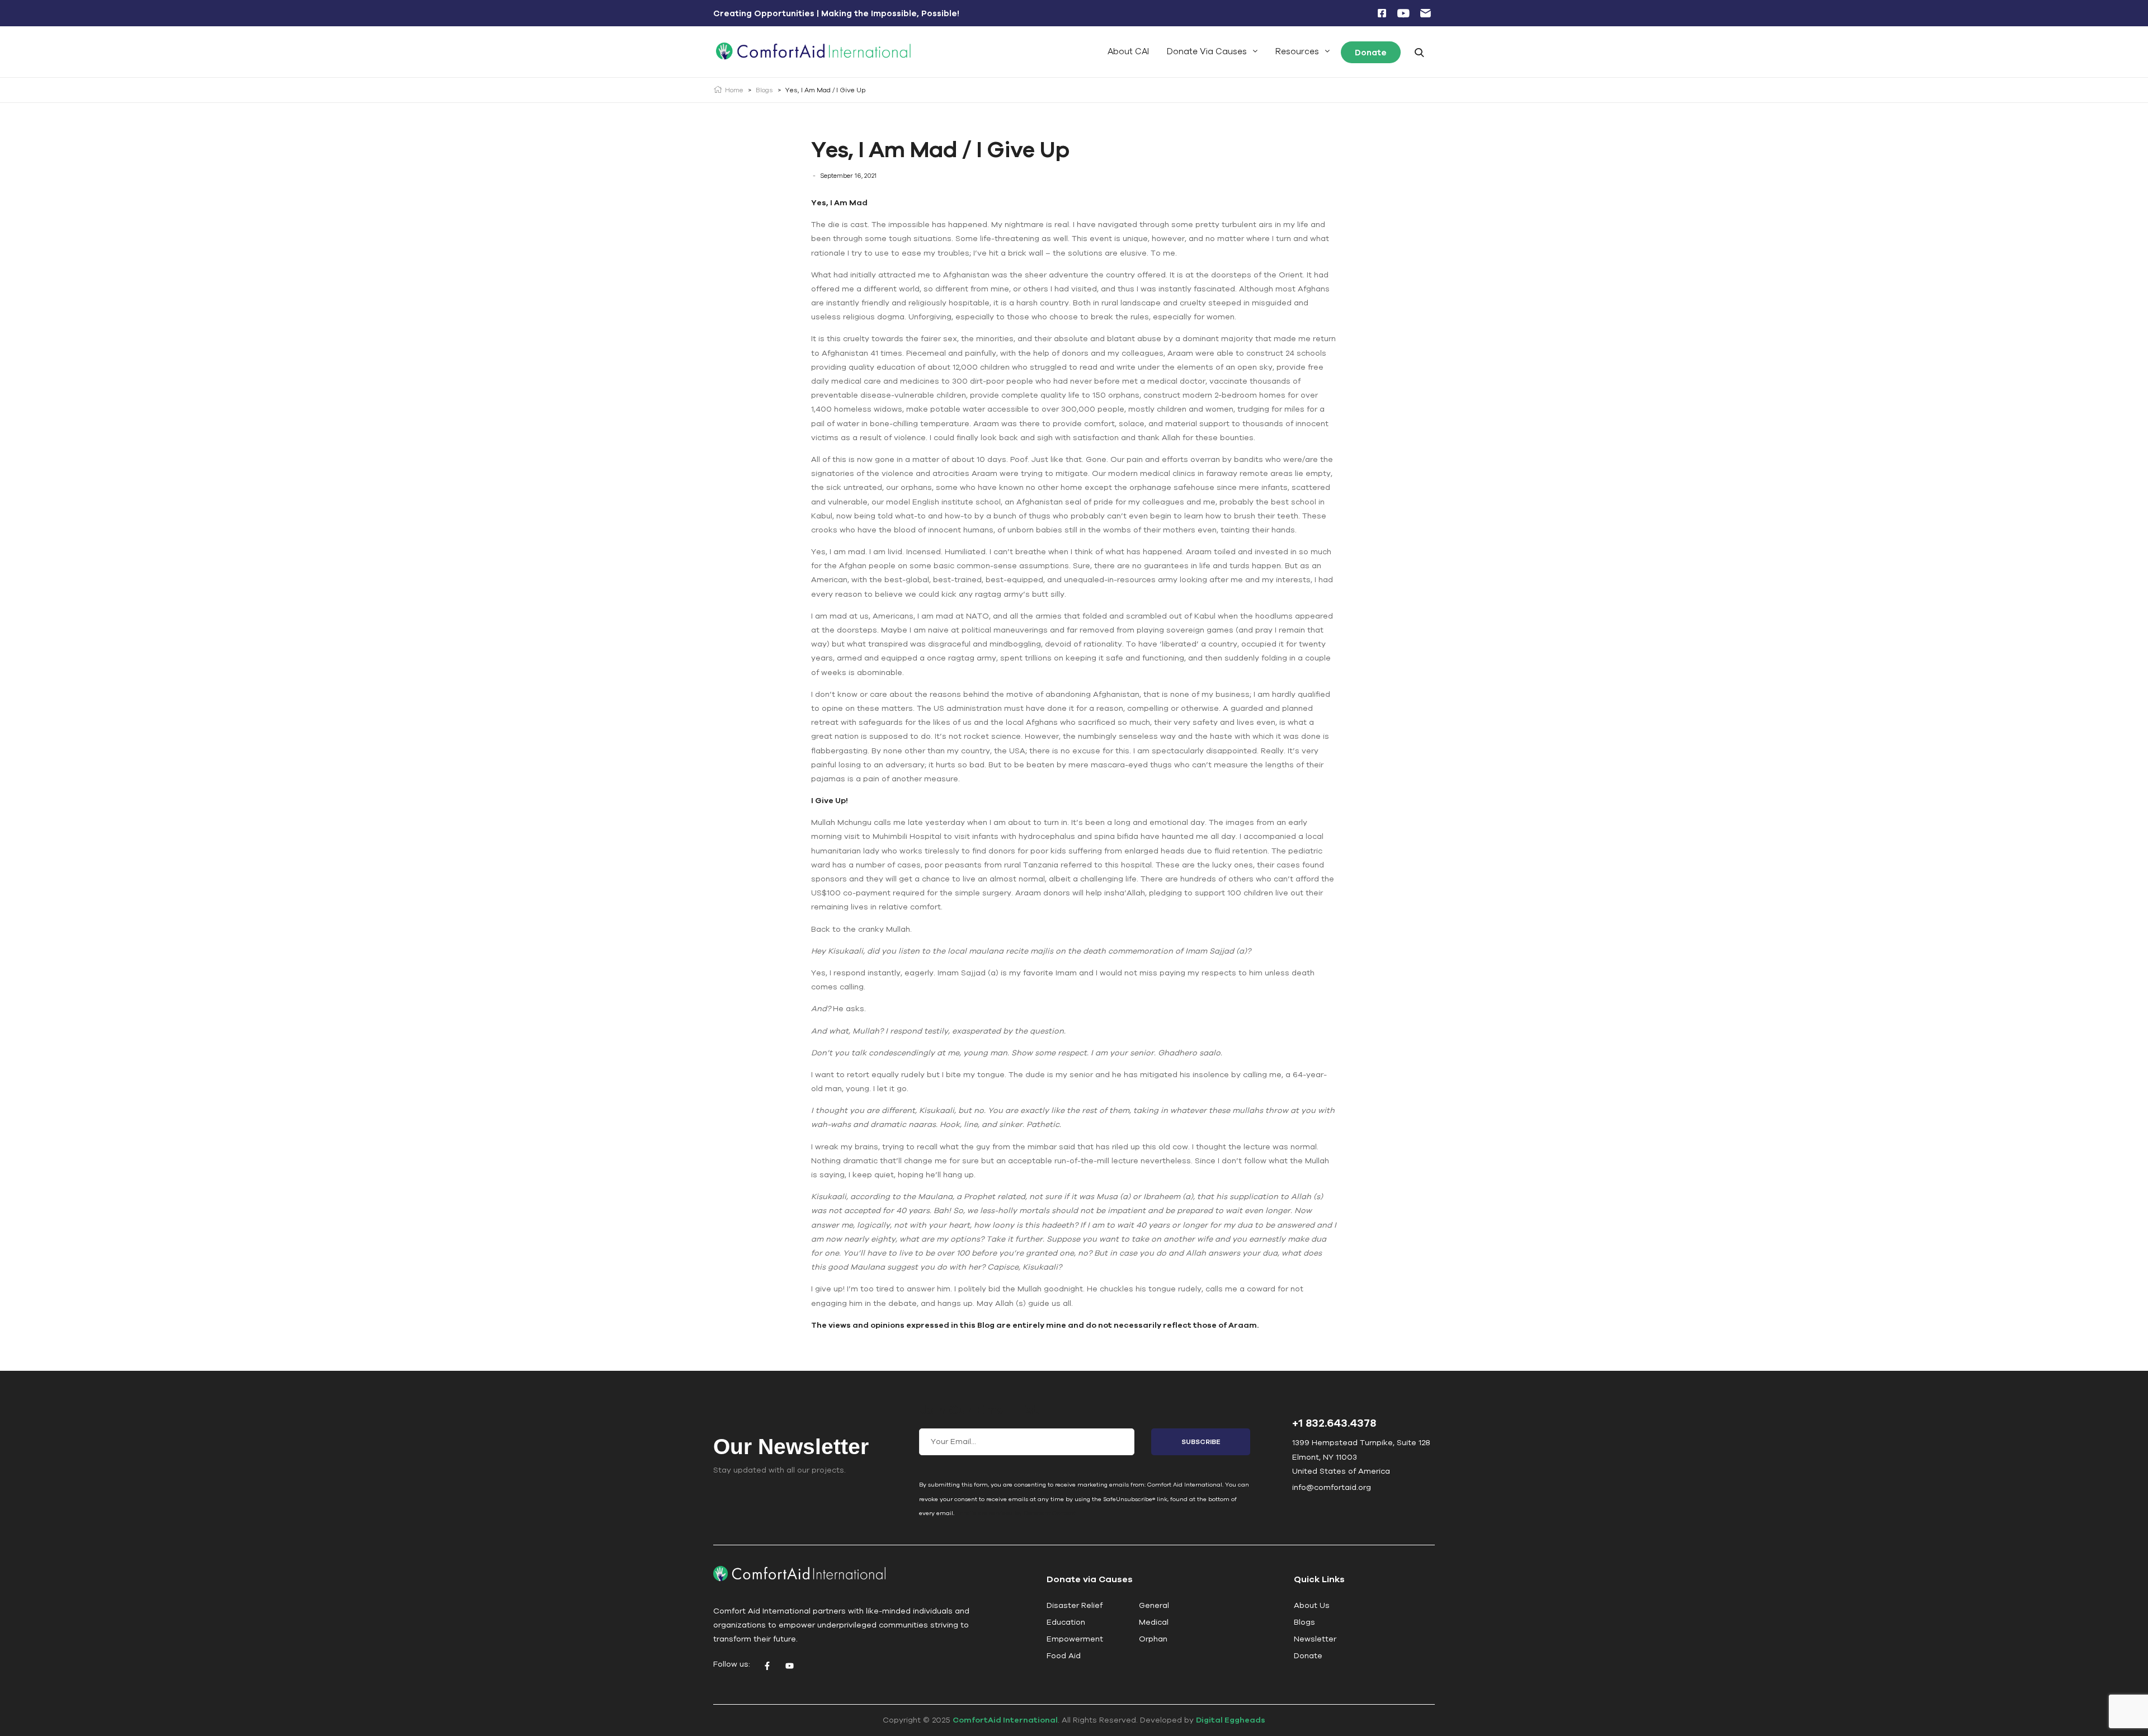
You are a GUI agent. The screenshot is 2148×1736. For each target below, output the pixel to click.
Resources (1297, 51)
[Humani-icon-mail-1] (1425, 13)
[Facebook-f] (767, 1666)
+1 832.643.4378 (1334, 1423)
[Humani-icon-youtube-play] (1403, 13)
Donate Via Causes (1207, 51)
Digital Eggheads (1231, 1720)
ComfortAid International (1005, 1720)
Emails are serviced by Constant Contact (1016, 1513)
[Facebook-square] (1382, 13)
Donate (1371, 52)
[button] (1212, 51)
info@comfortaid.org (1332, 1487)
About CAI (1128, 51)
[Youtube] (789, 1666)
